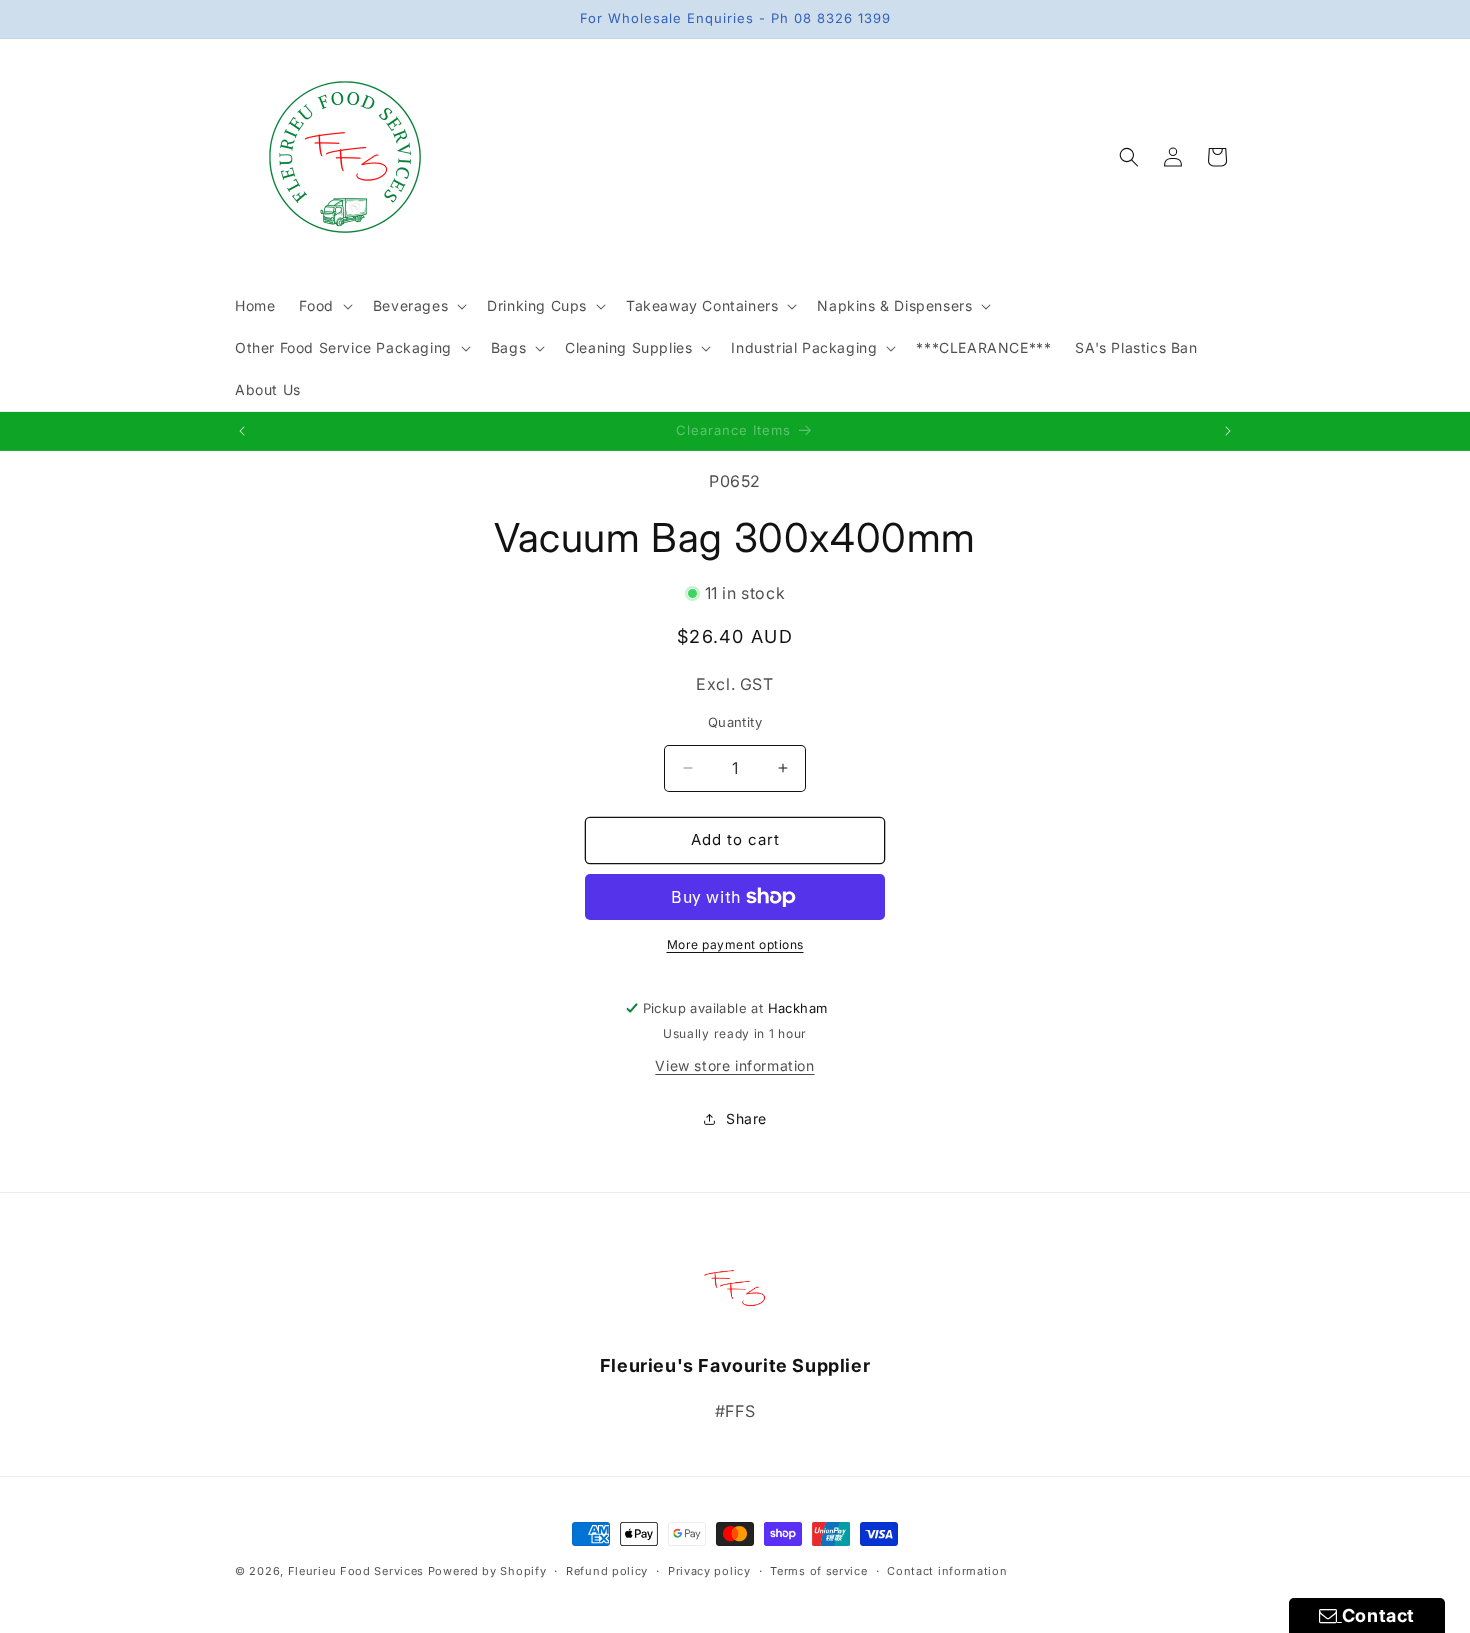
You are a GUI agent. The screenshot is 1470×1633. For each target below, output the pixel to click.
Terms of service (818, 1571)
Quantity (735, 722)
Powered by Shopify (487, 1571)
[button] (323, 306)
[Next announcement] (1228, 431)
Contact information (947, 1571)
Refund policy (607, 1571)
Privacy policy (709, 1571)
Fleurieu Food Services (356, 1571)
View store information (734, 1065)
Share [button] (746, 1118)
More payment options (735, 944)
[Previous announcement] (242, 431)
